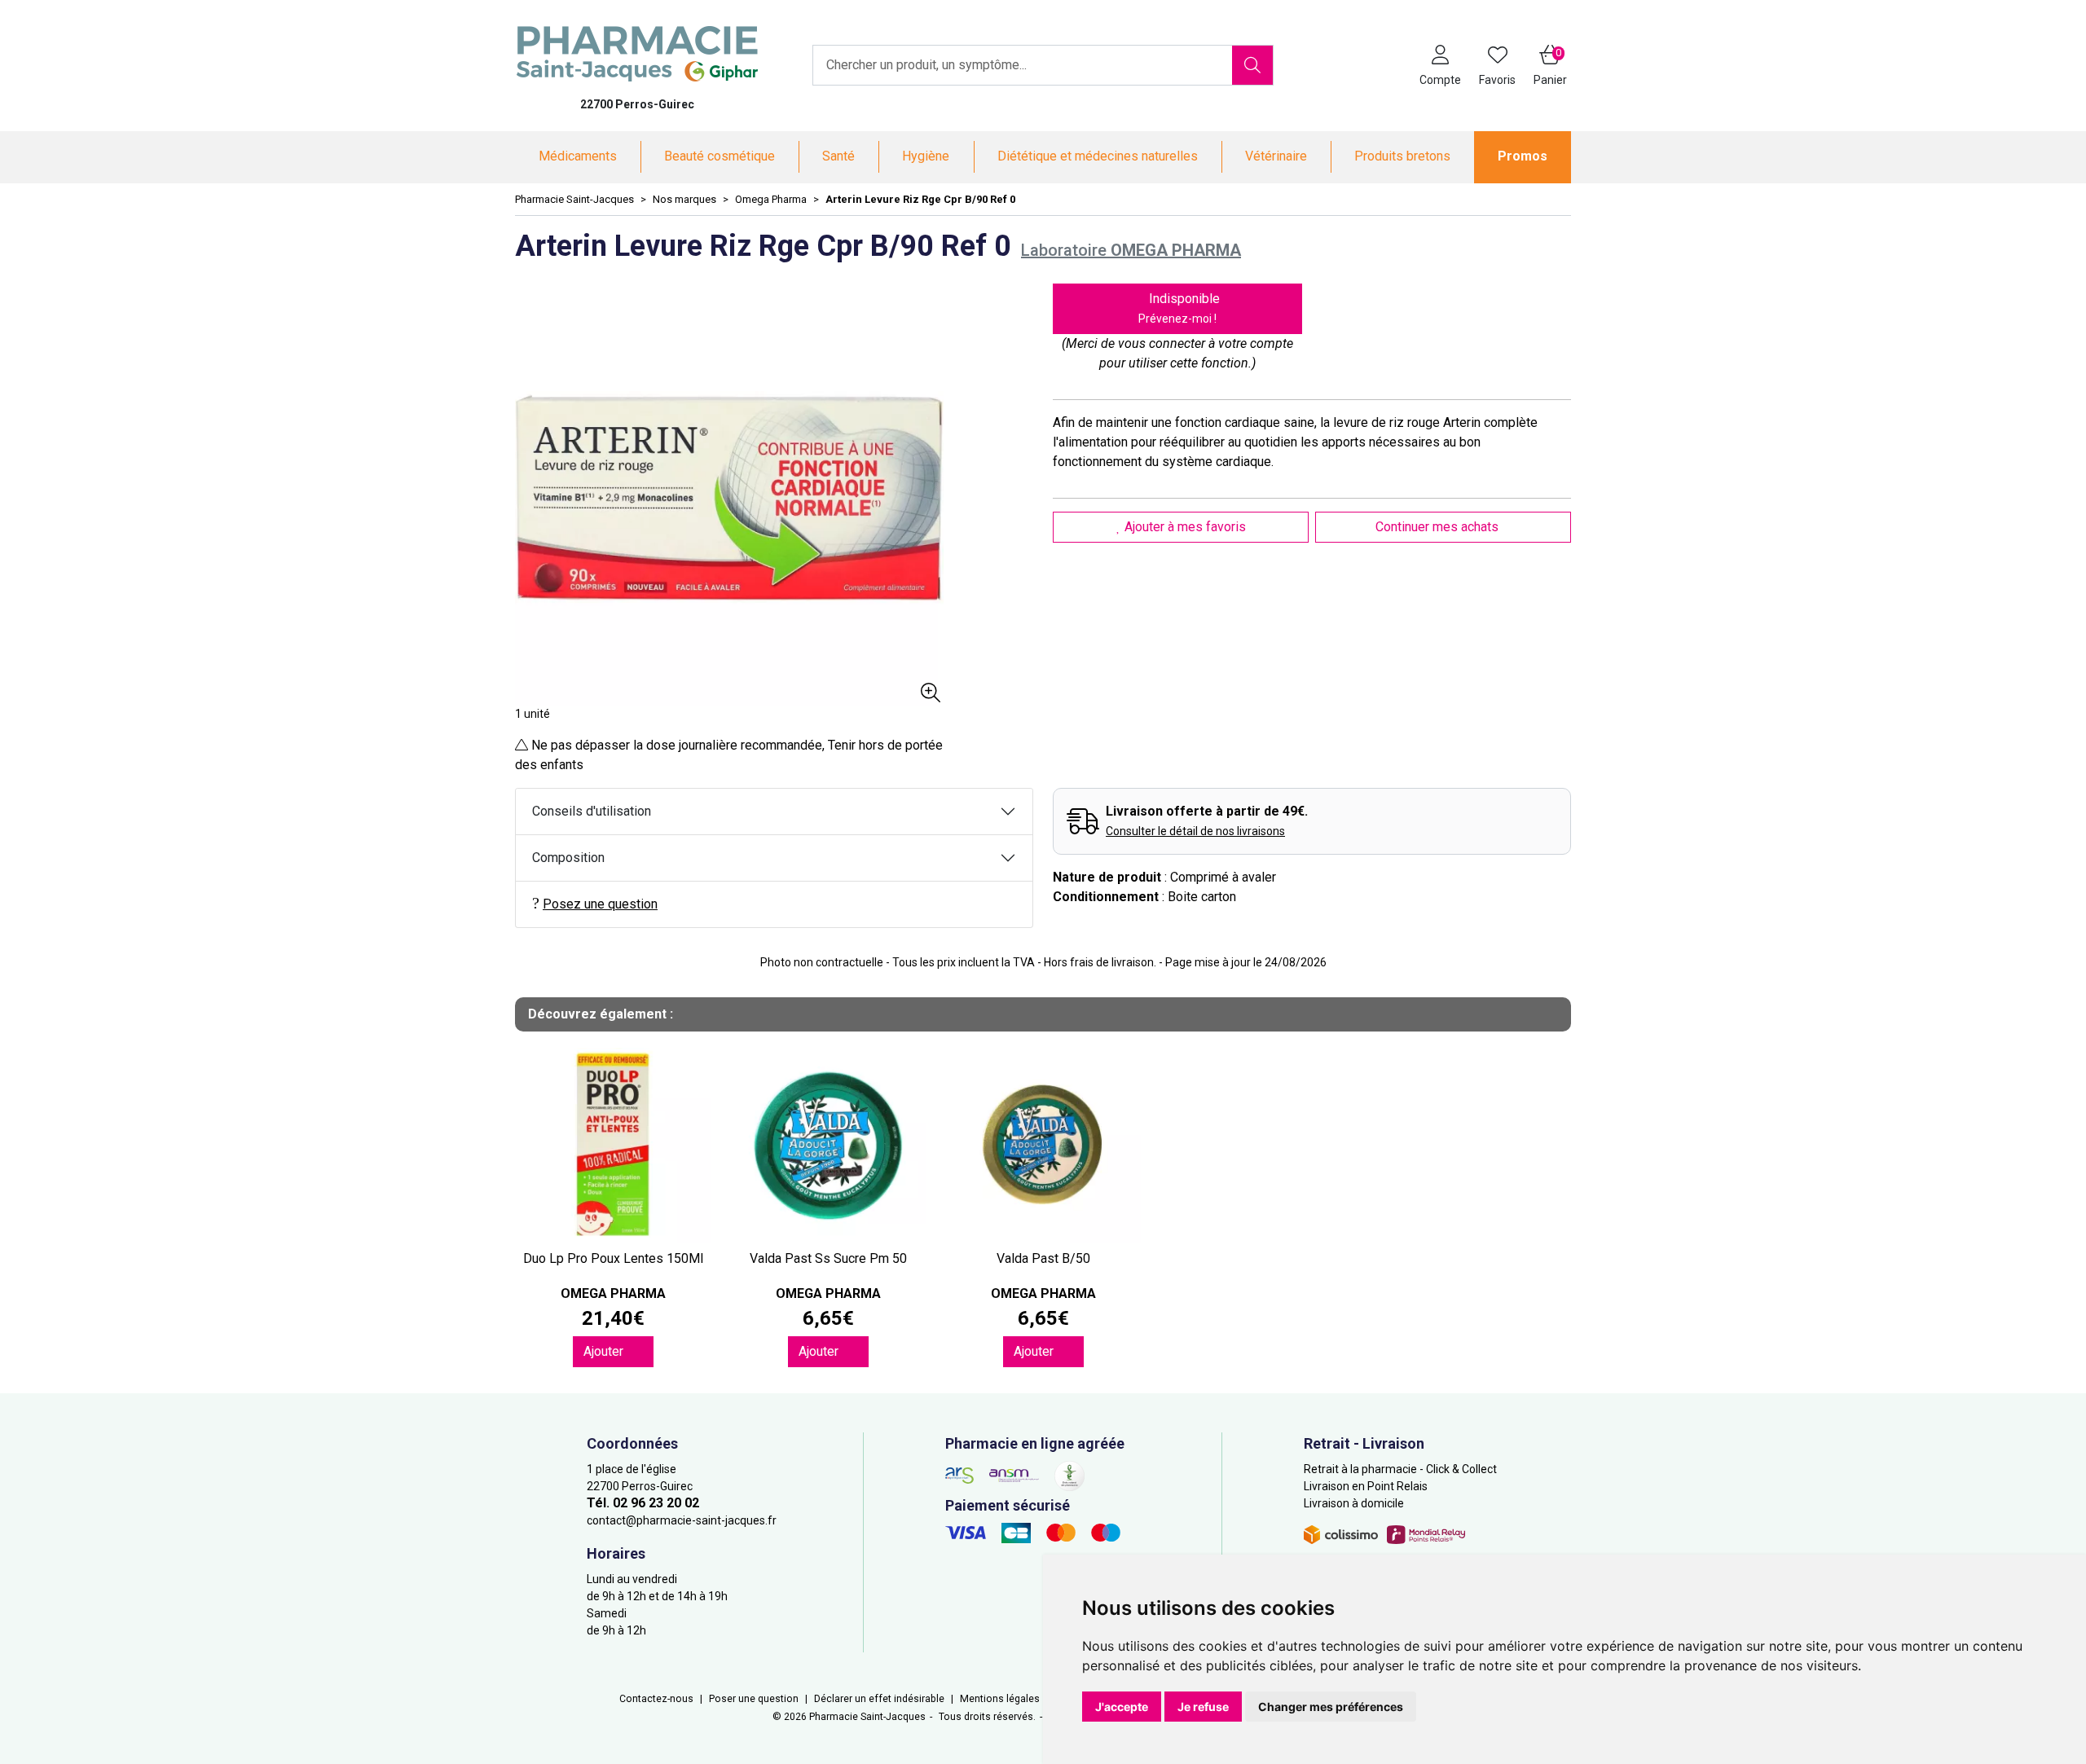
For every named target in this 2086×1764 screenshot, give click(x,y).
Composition (568, 858)
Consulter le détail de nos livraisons (1195, 831)
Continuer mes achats (1439, 527)
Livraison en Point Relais (1366, 1486)
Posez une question (600, 904)
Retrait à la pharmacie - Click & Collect (1400, 1469)
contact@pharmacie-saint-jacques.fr (682, 1520)
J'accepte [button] (1122, 1707)
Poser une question (754, 1699)
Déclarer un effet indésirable (879, 1699)
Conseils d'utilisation (592, 811)
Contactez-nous (656, 1699)
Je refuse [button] (1203, 1707)
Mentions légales (1000, 1699)
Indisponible (1179, 308)
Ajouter (605, 1351)
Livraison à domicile (1354, 1503)
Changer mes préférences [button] (1331, 1707)
